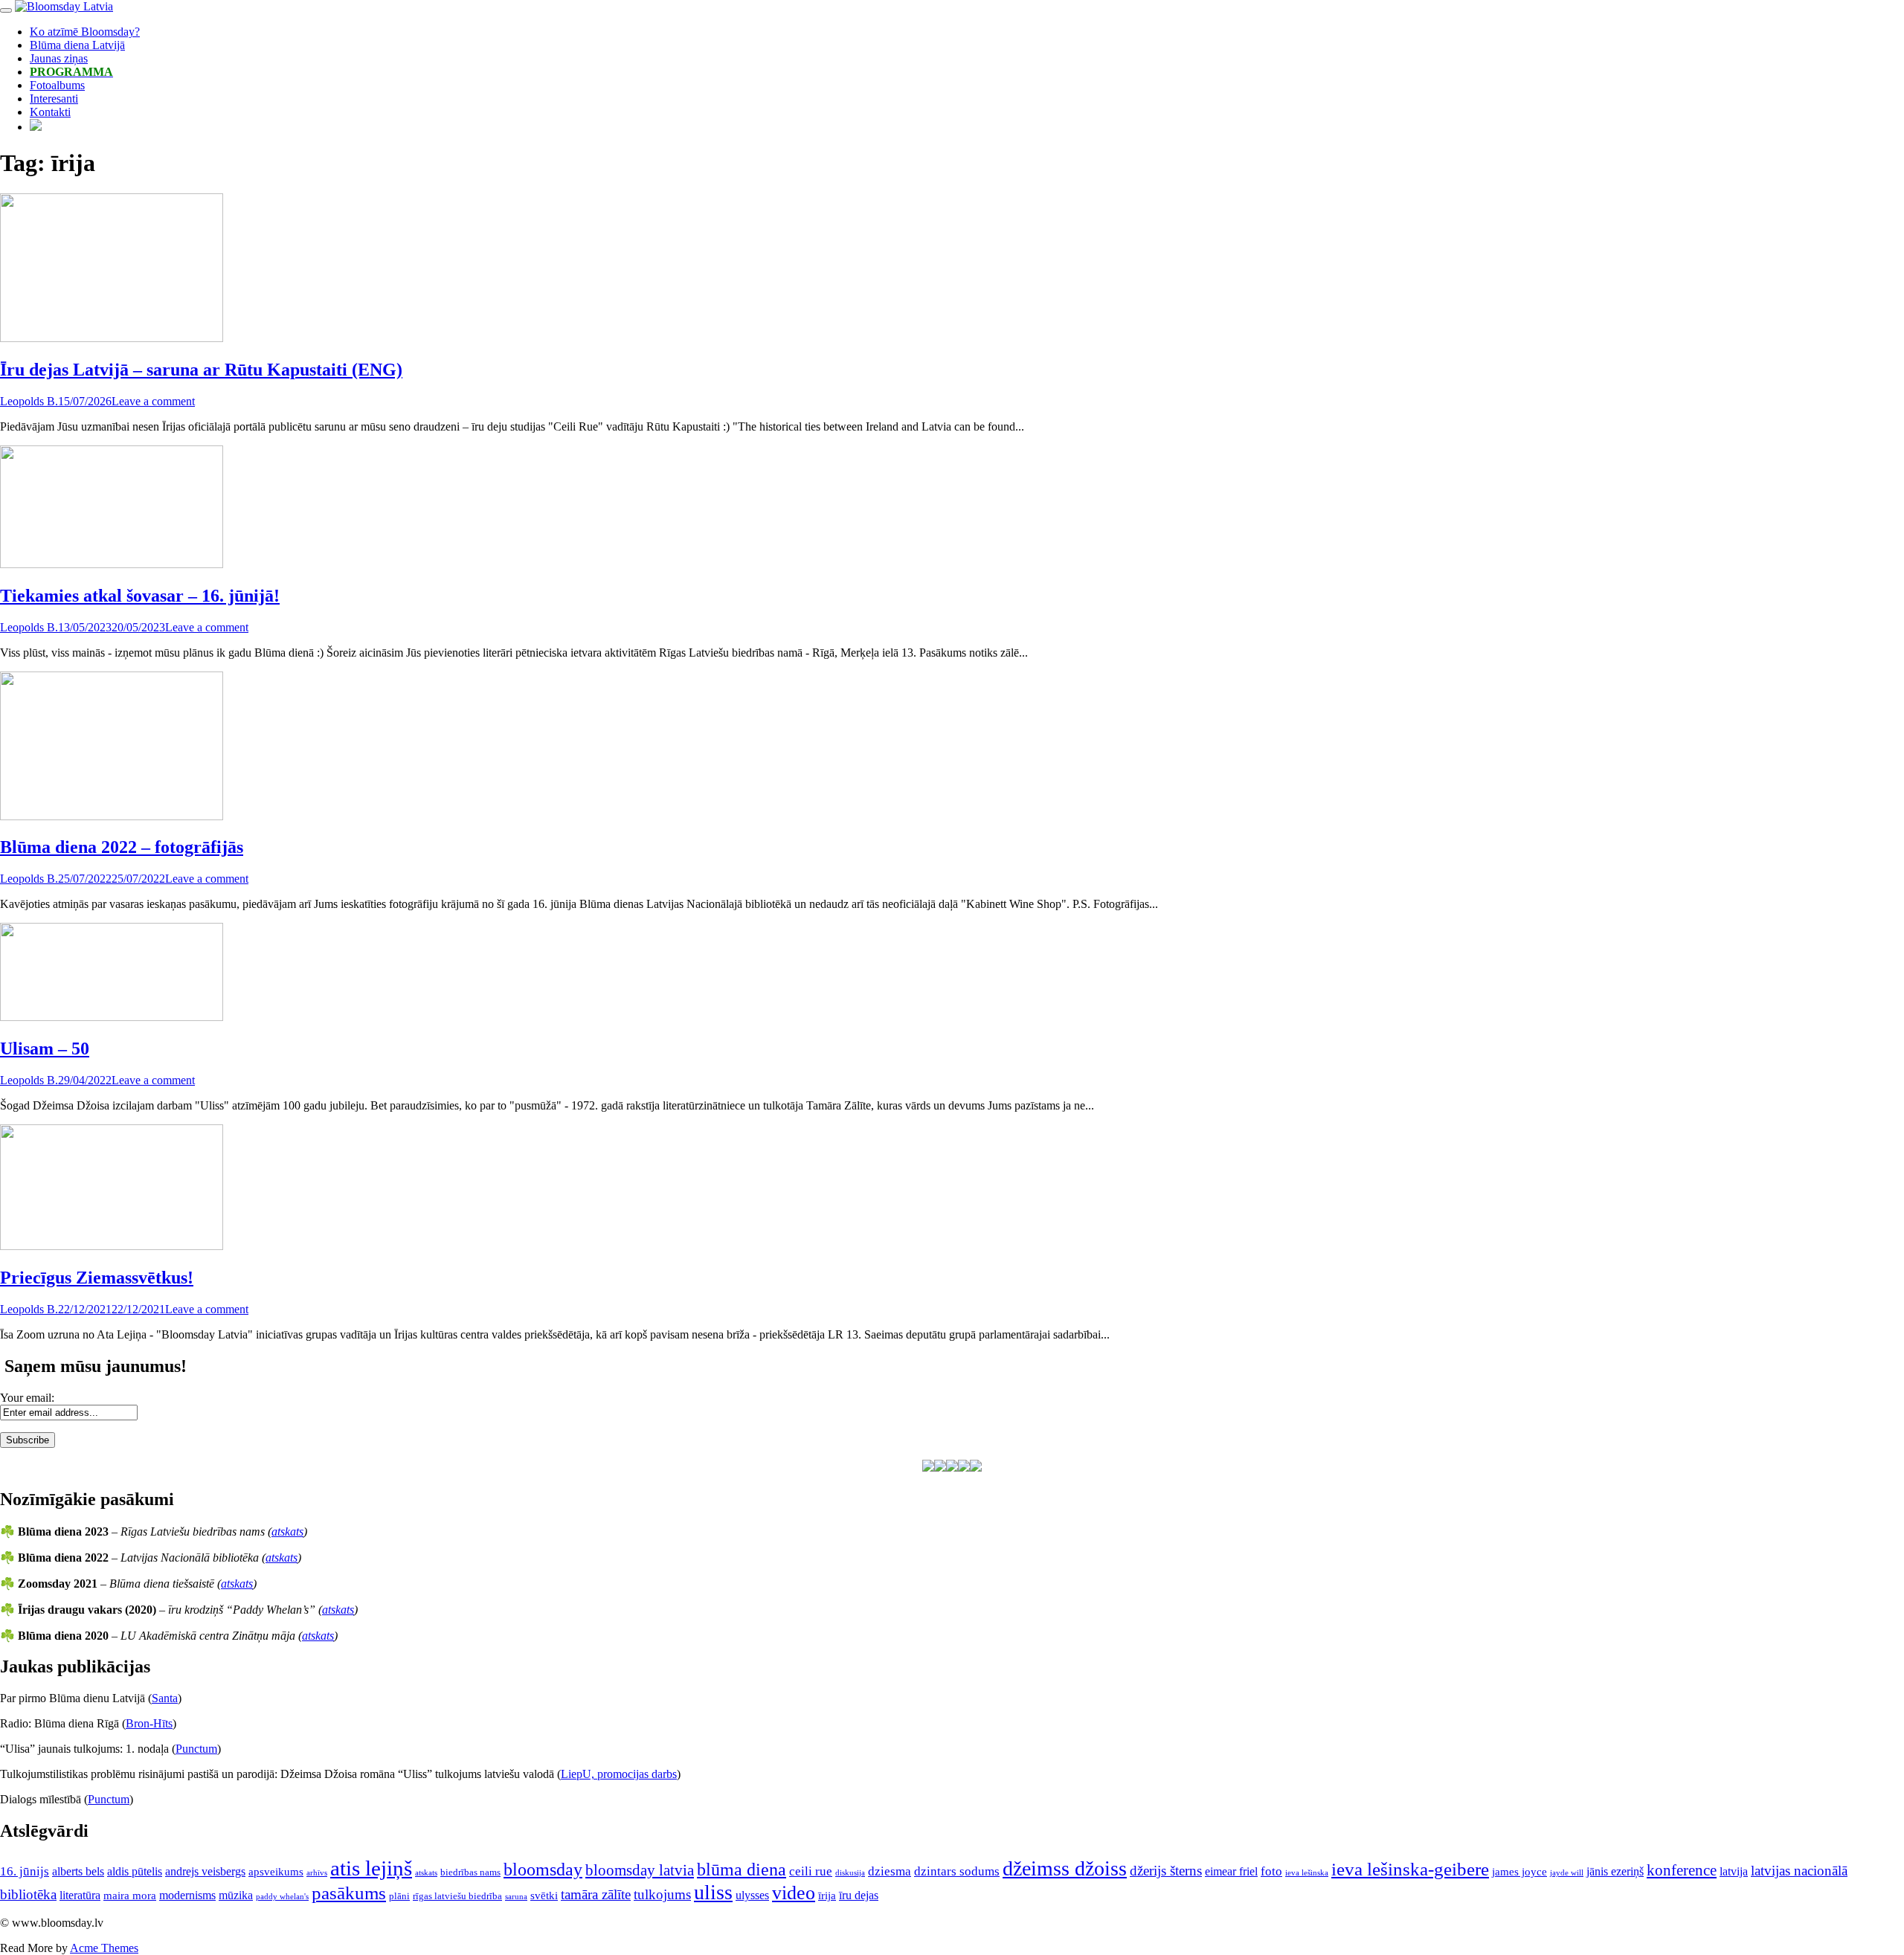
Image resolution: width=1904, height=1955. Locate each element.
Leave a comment (153, 401)
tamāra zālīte (596, 1894)
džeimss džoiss (1065, 1868)
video (794, 1893)
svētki (544, 1896)
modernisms (187, 1895)
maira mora (130, 1896)
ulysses (752, 1895)
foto (1271, 1871)
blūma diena (742, 1869)
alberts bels (78, 1871)
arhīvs (317, 1873)
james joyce (1519, 1872)
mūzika (236, 1895)
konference (1682, 1870)
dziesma (890, 1871)
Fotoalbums (57, 85)
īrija (827, 1896)
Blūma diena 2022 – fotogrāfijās (122, 847)
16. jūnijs (25, 1871)
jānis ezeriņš (1615, 1871)
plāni (399, 1896)
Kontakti (50, 112)
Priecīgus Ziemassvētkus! (97, 1278)
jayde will (1567, 1873)
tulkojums (662, 1894)
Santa (165, 1698)
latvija (1734, 1871)
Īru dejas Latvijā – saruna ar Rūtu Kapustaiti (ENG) (201, 370)
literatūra (80, 1895)
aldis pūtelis (135, 1871)
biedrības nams (470, 1872)
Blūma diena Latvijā (77, 45)
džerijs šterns (1166, 1871)
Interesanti (54, 99)
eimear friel (1231, 1871)
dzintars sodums (957, 1871)
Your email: (27, 1398)
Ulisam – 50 (45, 1049)
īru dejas (859, 1895)
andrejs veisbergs (205, 1871)
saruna (516, 1897)
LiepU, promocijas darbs (619, 1774)
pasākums (349, 1893)
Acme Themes (104, 1948)
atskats (287, 1532)
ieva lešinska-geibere (1410, 1869)
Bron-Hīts (149, 1723)
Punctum (196, 1749)
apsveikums (276, 1872)
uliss (713, 1892)
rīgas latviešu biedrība (457, 1896)
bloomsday (543, 1869)
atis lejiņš (371, 1868)
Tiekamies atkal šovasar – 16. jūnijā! (140, 596)
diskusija (850, 1873)
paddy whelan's (282, 1897)
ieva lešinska (1307, 1873)
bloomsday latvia (640, 1870)
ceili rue (811, 1871)
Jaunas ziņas (59, 58)
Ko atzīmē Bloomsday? (85, 32)
